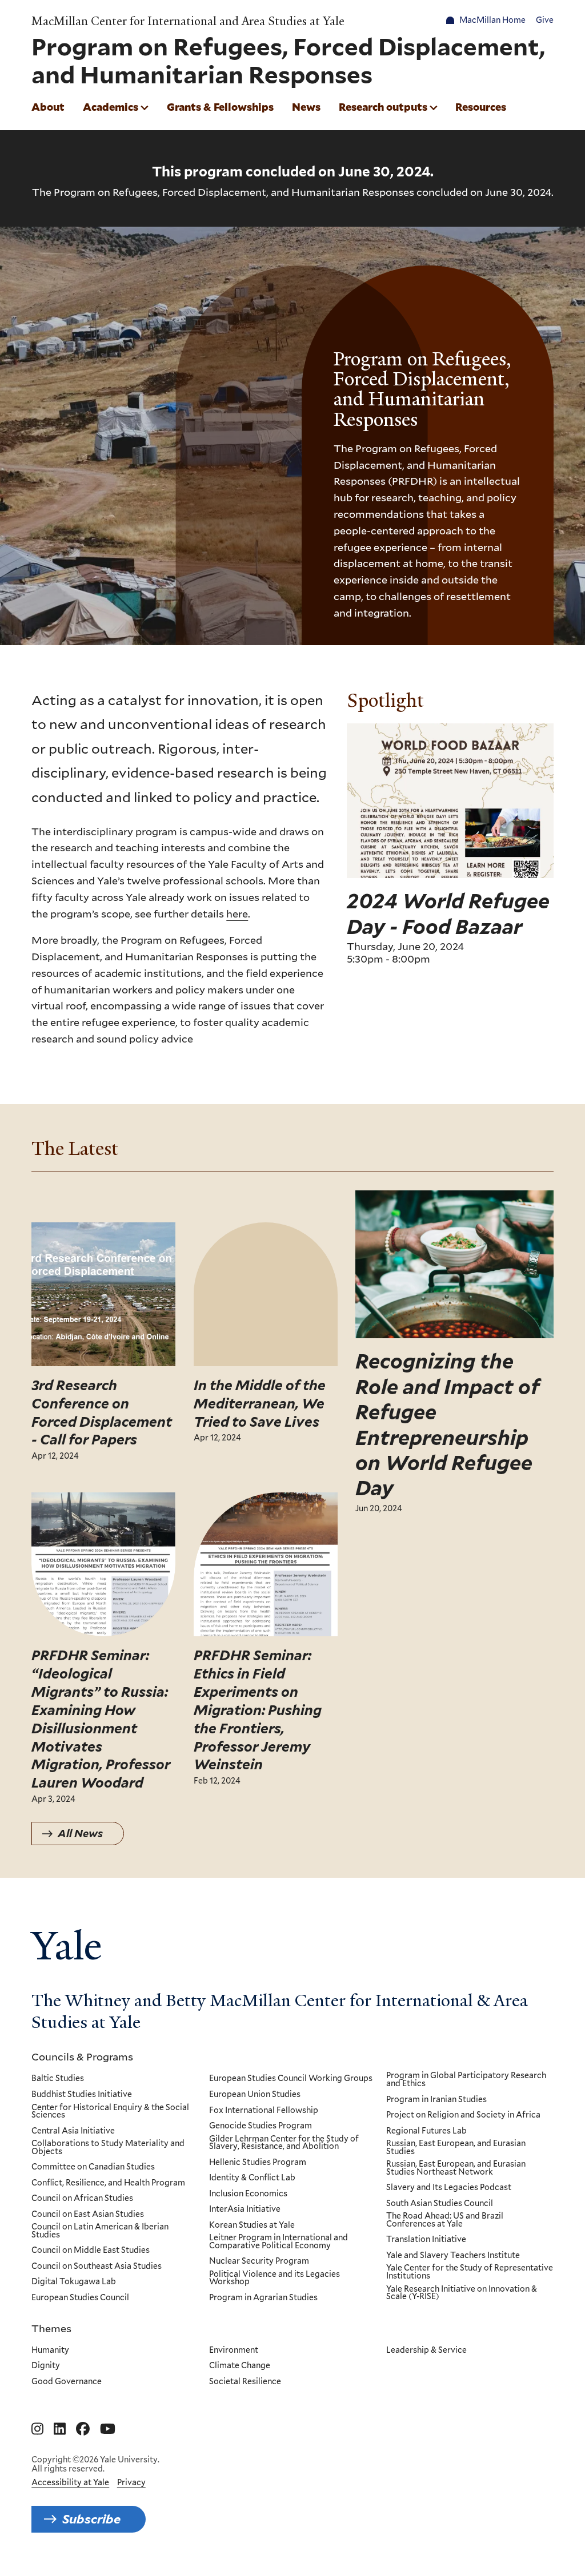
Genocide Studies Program (261, 2126)
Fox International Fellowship (264, 2111)
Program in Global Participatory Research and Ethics (466, 2080)
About (48, 107)
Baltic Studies (58, 2079)
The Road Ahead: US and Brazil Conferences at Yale (445, 2220)
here (237, 913)
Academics (111, 107)
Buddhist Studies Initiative (82, 2095)
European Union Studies (255, 2095)
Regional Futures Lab (426, 2131)
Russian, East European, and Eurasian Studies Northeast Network (456, 2168)
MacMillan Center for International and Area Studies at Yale (188, 21)
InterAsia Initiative (245, 2209)
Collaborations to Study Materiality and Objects (108, 2148)
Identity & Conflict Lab (252, 2178)
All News (80, 1834)
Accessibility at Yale (70, 2482)
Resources (481, 107)
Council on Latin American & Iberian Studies (100, 2231)
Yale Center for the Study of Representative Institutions (470, 2272)
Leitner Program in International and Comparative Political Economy (279, 2242)
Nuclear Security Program (259, 2261)
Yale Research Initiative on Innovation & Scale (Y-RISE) (462, 2293)
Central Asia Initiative (73, 2131)
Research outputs (383, 107)
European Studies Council (80, 2298)
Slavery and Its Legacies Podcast (449, 2188)
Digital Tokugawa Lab (74, 2282)
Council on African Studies (82, 2199)
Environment (234, 2350)
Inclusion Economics (248, 2194)
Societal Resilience (245, 2382)
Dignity (46, 2366)
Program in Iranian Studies (436, 2100)
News (306, 107)
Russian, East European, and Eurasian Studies (456, 2148)
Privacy (131, 2482)
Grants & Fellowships (220, 107)
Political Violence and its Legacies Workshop (275, 2278)
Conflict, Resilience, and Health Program (108, 2183)
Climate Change (240, 2366)
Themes (51, 2328)
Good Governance (67, 2382)
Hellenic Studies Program (258, 2163)
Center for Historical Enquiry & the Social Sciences (110, 2112)
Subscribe (91, 2519)
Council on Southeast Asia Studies (97, 2267)
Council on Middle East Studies (91, 2251)
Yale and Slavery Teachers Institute (453, 2256)
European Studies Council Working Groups (291, 2079)
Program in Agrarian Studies (263, 2298)
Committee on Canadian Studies (93, 2167)
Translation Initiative (426, 2240)
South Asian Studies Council (440, 2204)
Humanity (50, 2350)
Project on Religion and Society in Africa (463, 2115)
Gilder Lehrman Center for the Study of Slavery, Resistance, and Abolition (284, 2143)
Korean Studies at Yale (252, 2225)
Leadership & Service (426, 2350)
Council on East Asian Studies (88, 2215)
